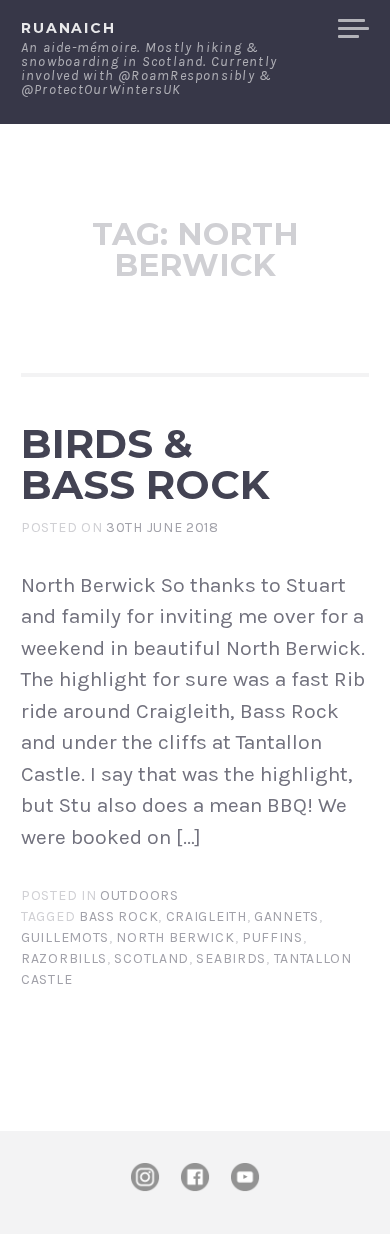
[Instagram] (145, 1177)
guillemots (65, 937)
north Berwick (175, 937)
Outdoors (139, 895)
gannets (286, 916)
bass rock (118, 916)
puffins (272, 937)
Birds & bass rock (145, 464)
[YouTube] (245, 1177)
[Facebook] (195, 1177)
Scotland (151, 958)
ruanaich (68, 28)
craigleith (206, 916)
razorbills (64, 958)
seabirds (231, 958)
